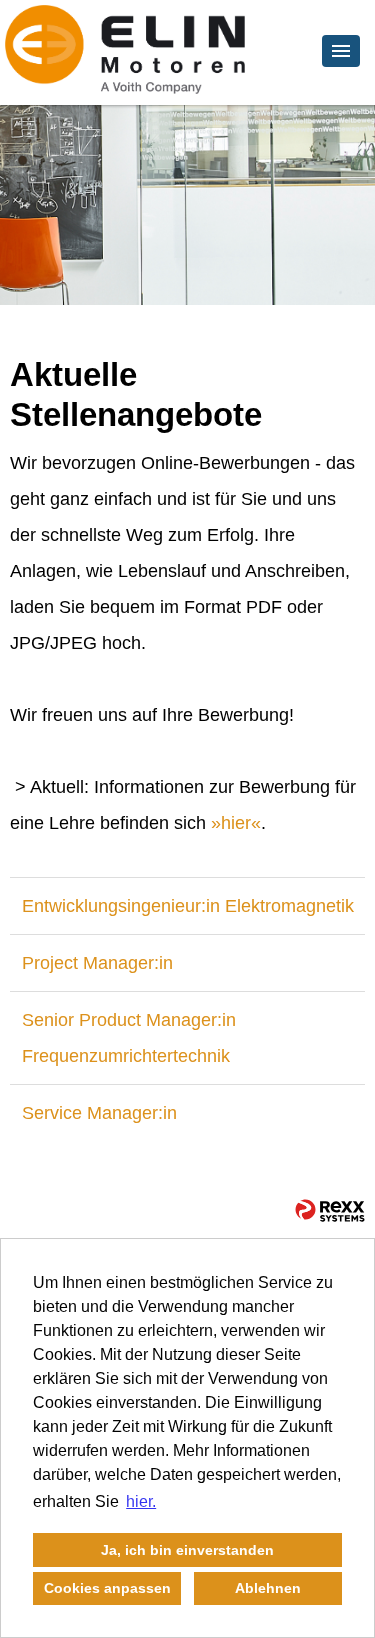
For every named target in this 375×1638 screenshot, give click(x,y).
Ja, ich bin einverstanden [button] (187, 1550)
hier (236, 823)
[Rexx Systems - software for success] (330, 1210)
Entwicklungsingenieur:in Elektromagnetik (188, 906)
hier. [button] (141, 1501)
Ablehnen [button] (268, 1588)
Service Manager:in (99, 1113)
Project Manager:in (97, 963)
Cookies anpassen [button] (107, 1588)
